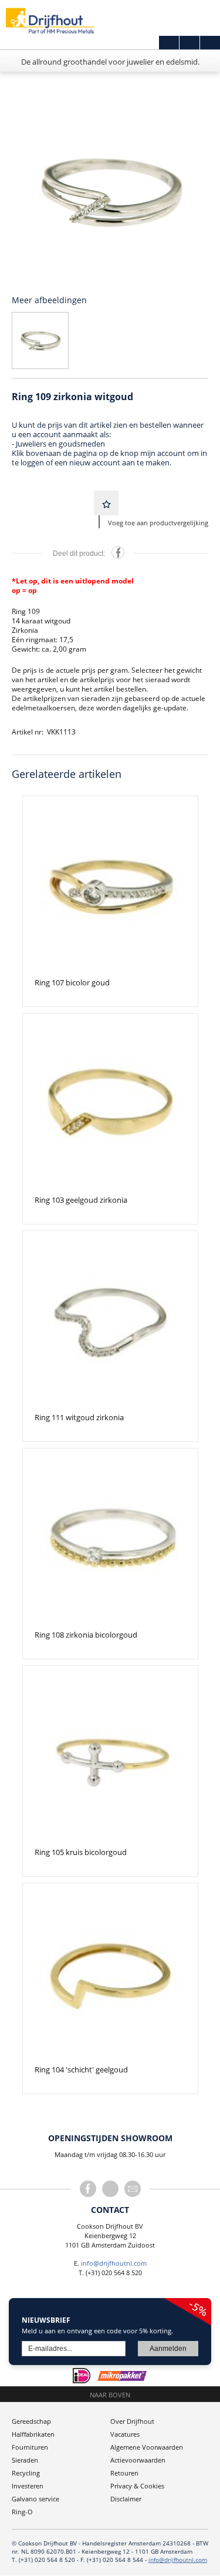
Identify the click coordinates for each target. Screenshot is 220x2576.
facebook (88, 2189)
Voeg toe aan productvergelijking (158, 523)
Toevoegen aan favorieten (106, 503)
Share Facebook (118, 552)
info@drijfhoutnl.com (114, 2263)
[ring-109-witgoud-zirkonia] (110, 191)
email (133, 2189)
